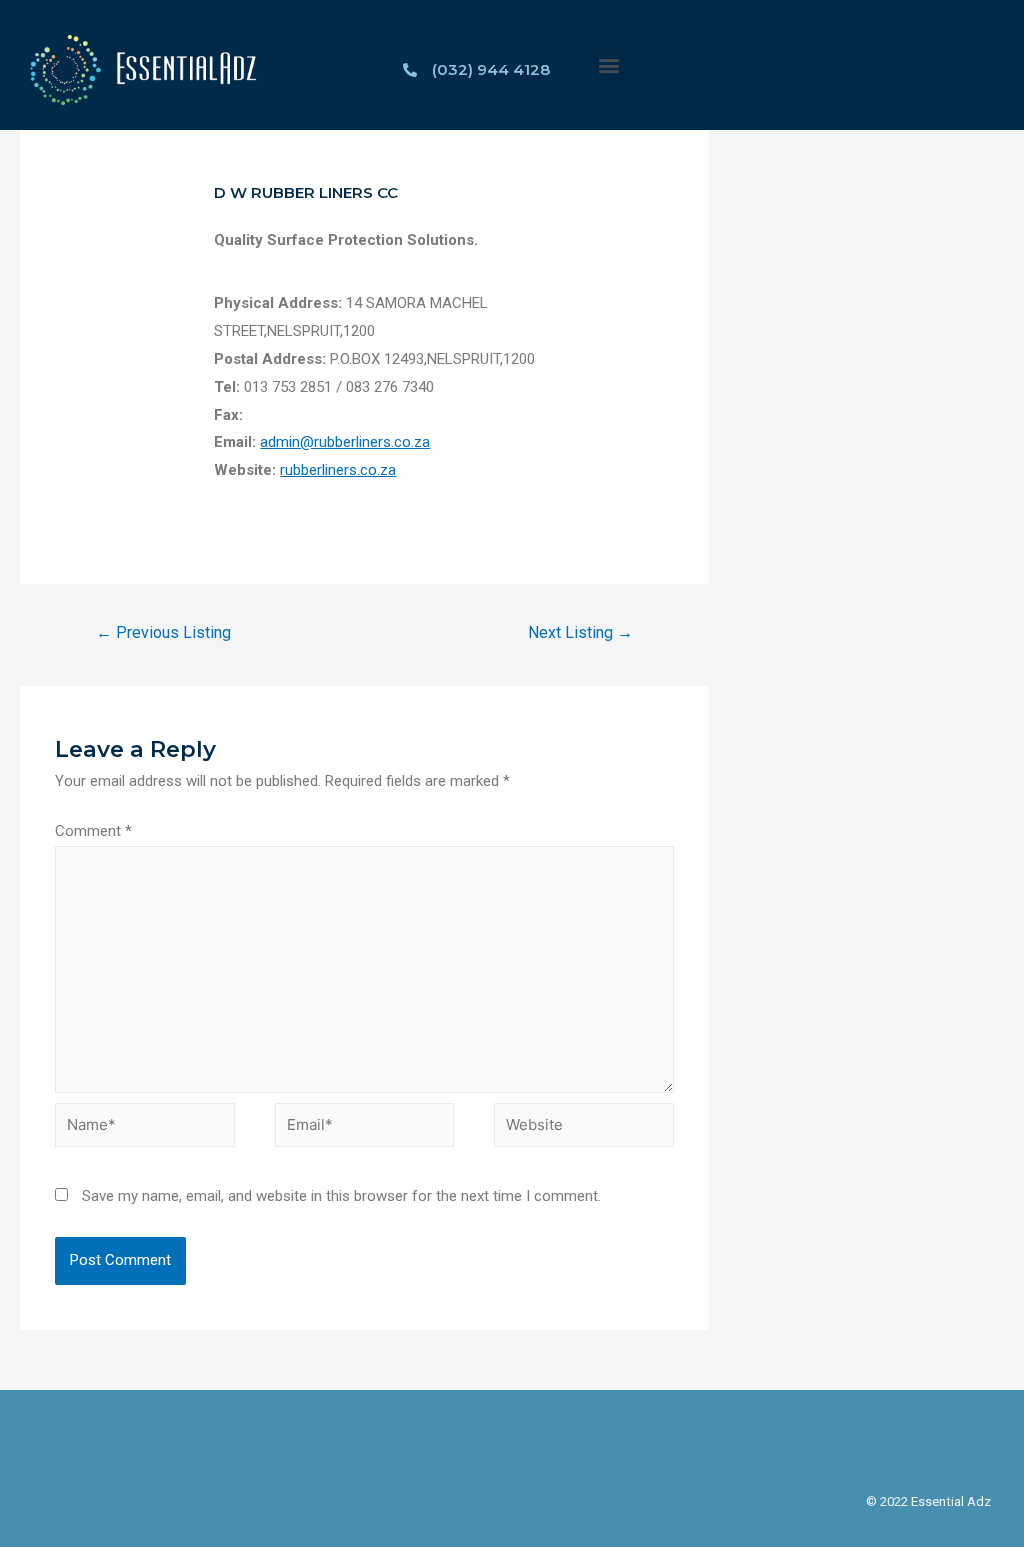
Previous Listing (163, 632)
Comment (93, 831)
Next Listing (580, 632)
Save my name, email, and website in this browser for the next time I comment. (341, 1196)
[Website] (584, 1129)
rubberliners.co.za (338, 470)
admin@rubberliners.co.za (345, 442)
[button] (609, 65)
